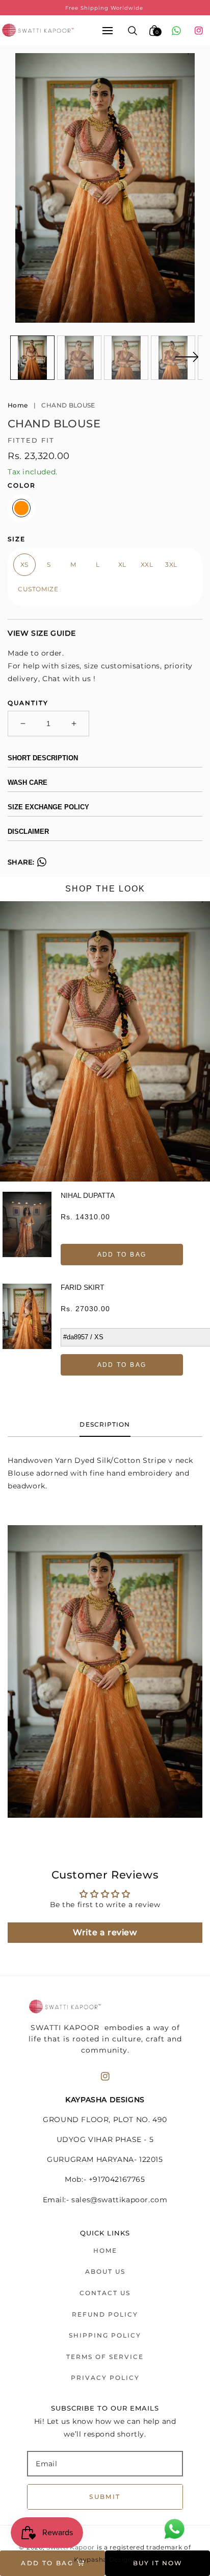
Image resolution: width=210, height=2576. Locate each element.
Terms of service (105, 2357)
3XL (171, 564)
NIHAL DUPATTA (88, 1195)
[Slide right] (187, 363)
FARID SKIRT (83, 1287)
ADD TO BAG (122, 1255)
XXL (147, 564)
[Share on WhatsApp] (42, 864)
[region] (105, 8)
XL (122, 564)
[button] (108, 30)
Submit (105, 2497)
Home (18, 405)
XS (24, 564)
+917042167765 (117, 2179)
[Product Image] (105, 188)
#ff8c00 (21, 508)
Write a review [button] (105, 1932)
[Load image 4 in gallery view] (173, 358)
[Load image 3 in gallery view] (126, 358)
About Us (105, 2271)
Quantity (28, 703)
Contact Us (105, 2293)
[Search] (133, 31)
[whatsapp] (176, 31)
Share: (21, 862)
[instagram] (199, 31)
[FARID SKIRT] (27, 1330)
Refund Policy (105, 2314)
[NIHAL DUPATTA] (27, 1229)
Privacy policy (105, 2378)
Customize (38, 589)
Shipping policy (105, 2335)
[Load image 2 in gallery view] (79, 358)
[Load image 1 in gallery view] (32, 358)
